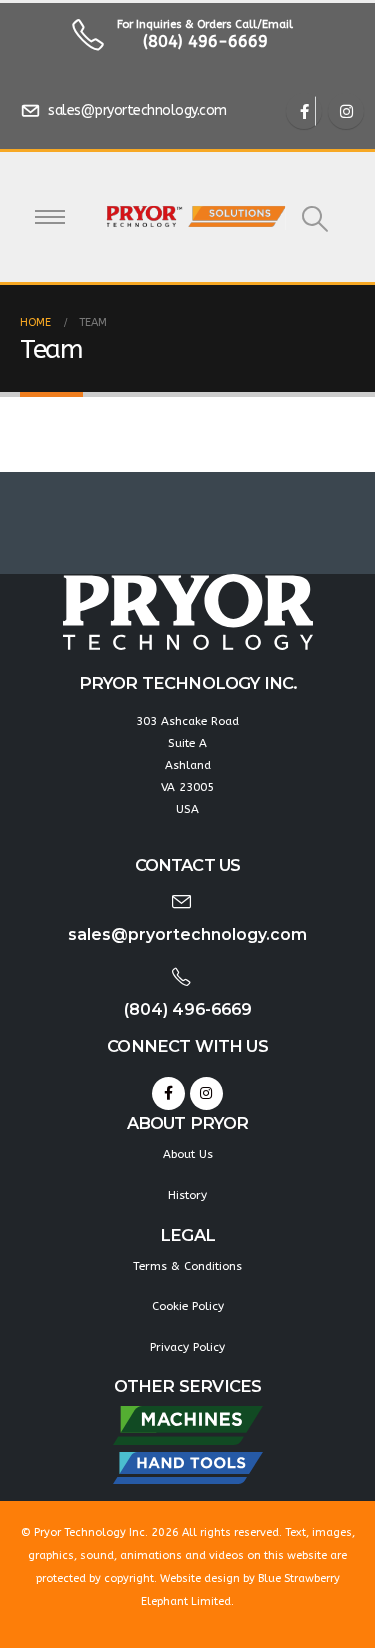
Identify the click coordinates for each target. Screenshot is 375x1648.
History (187, 1195)
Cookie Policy (188, 1306)
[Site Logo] (196, 216)
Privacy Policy (187, 1347)
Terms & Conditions (187, 1266)
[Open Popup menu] (50, 217)
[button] (314, 219)
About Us (188, 1154)
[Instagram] (346, 111)
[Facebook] (304, 111)
